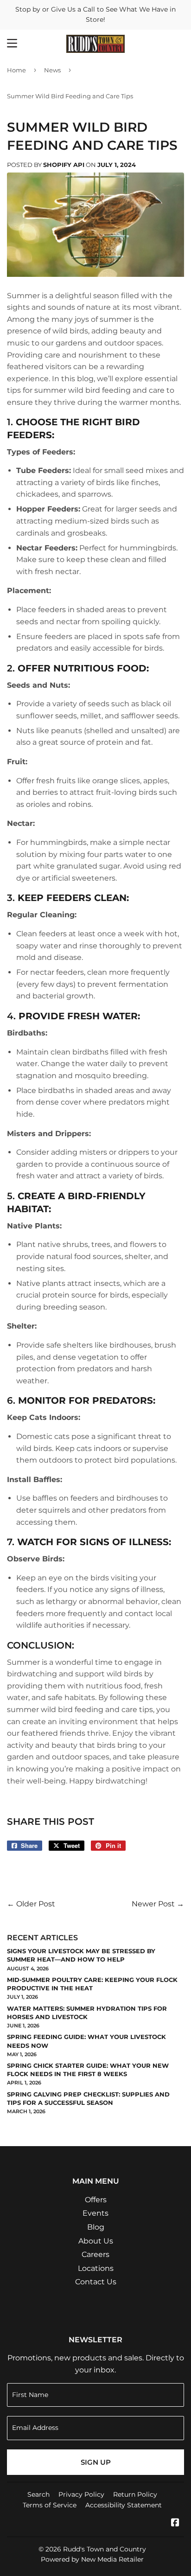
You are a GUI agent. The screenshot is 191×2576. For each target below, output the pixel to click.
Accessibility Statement (124, 2505)
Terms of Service (50, 2505)
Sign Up (96, 2462)
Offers (96, 2200)
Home (16, 70)
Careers (95, 2254)
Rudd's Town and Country (105, 2549)
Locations (96, 2268)
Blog (96, 2227)
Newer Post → (158, 1904)
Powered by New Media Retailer (92, 2559)
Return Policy (135, 2494)
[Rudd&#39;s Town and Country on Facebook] (175, 2523)
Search (38, 2494)
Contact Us (96, 2282)
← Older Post (31, 1904)
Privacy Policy (81, 2494)
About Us (96, 2241)
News (52, 70)
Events (95, 2213)
